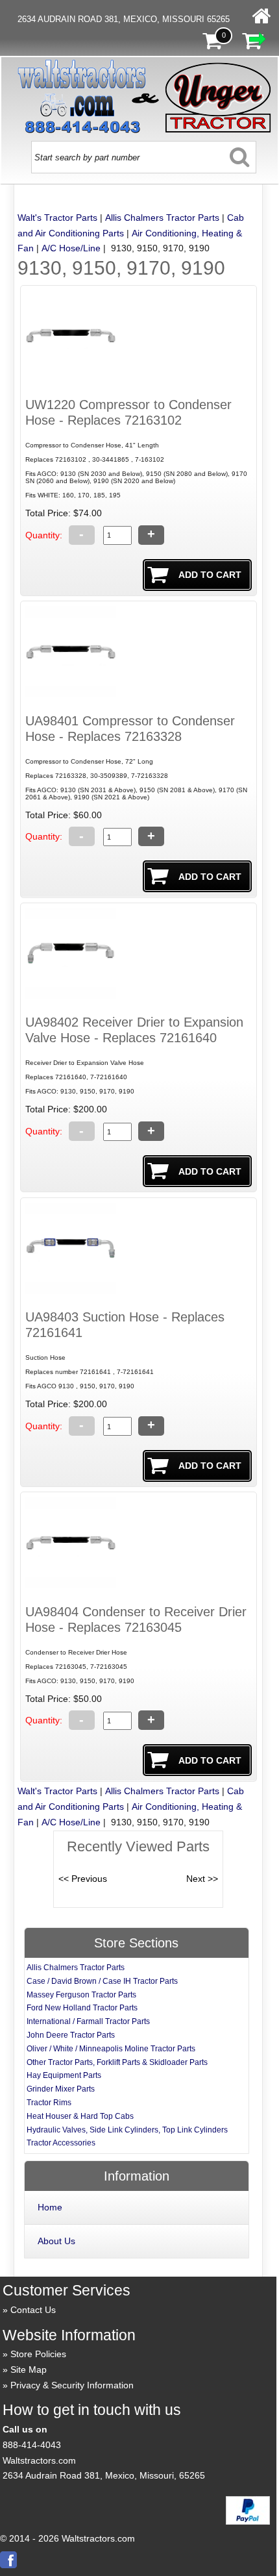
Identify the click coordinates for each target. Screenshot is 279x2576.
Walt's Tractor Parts (57, 218)
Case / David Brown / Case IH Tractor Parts (102, 1981)
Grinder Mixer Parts (61, 2089)
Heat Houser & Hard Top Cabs (80, 2116)
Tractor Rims (49, 2103)
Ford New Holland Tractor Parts (82, 2008)
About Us (56, 2241)
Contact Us (33, 2310)
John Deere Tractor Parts (71, 2035)
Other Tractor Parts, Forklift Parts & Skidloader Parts (117, 2062)
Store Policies (38, 2354)
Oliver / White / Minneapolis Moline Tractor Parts (111, 2049)
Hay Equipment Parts (64, 2075)
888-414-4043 (32, 2445)
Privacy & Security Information (72, 2385)
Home (50, 2207)
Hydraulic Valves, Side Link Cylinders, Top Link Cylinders (127, 2130)
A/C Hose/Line (71, 248)
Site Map (29, 2370)
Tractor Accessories (61, 2143)
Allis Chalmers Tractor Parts (162, 218)
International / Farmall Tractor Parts (88, 2021)
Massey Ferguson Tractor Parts (81, 1995)
